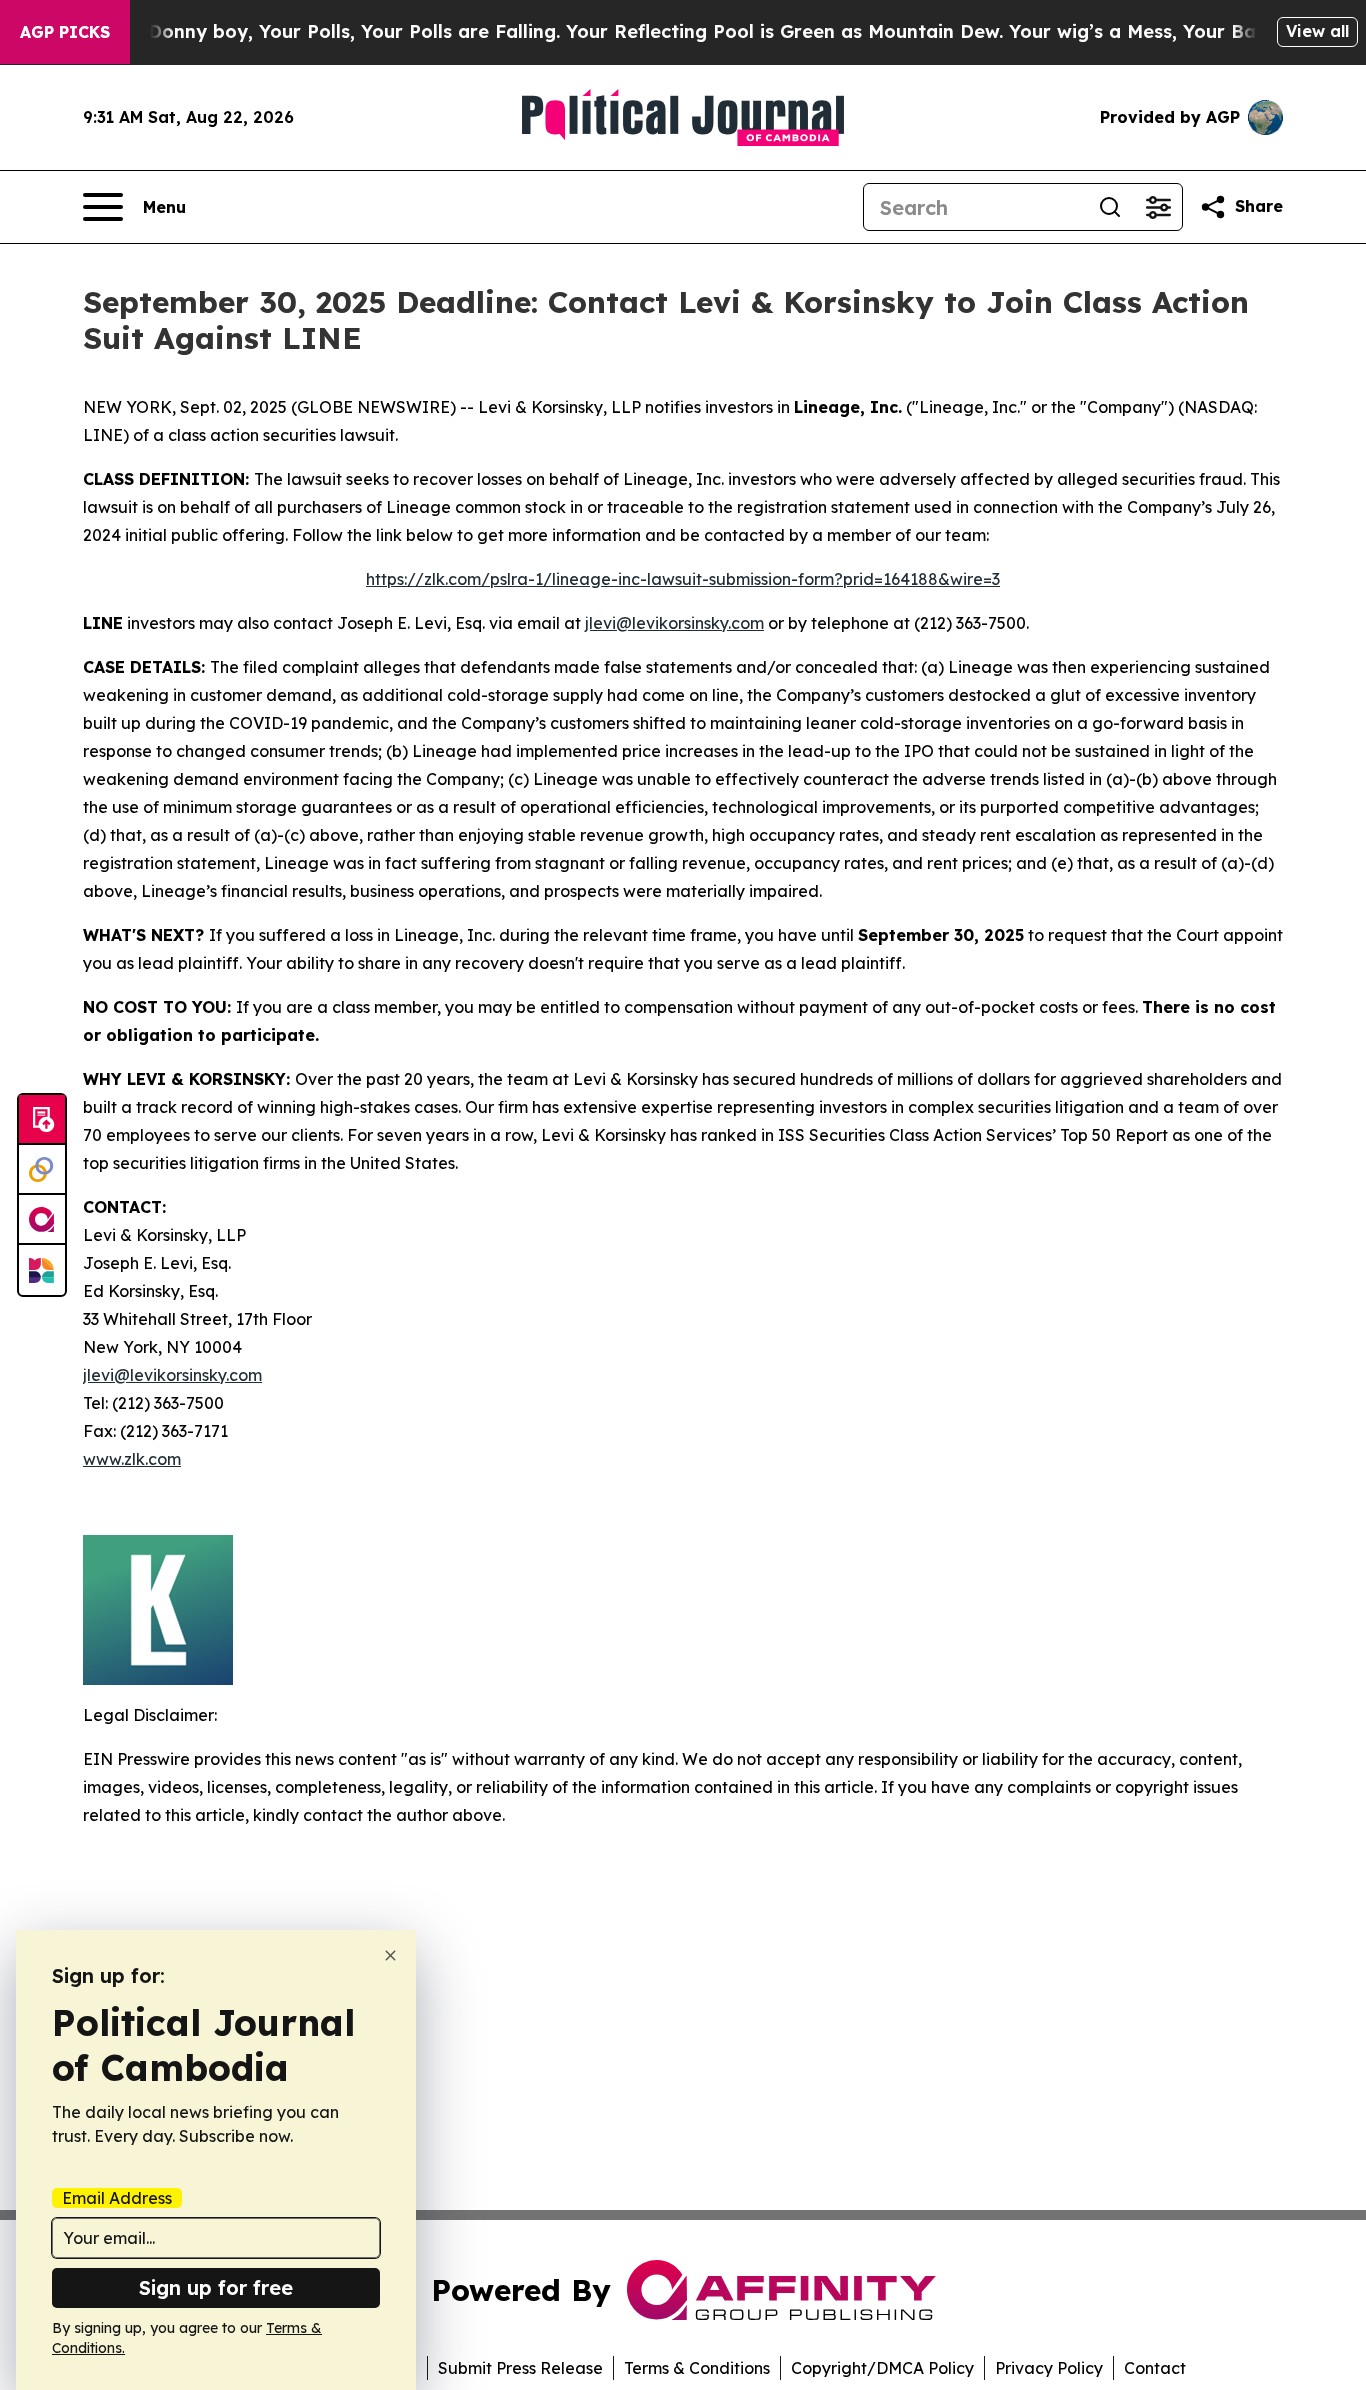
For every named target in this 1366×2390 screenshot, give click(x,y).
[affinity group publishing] (42, 1220)
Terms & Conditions (697, 2368)
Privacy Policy (1049, 2368)
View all (1317, 31)
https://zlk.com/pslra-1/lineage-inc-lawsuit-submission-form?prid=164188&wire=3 (683, 579)
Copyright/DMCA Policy (882, 2368)
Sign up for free (216, 2287)
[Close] (390, 1955)
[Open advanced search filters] (1158, 207)
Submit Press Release (520, 2368)
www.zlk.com (132, 1459)
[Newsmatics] (42, 1270)
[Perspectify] (42, 1170)
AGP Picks (65, 32)
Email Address (117, 2198)
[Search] (1110, 207)
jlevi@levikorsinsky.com (674, 623)
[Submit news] (42, 1120)
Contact (1155, 2368)
